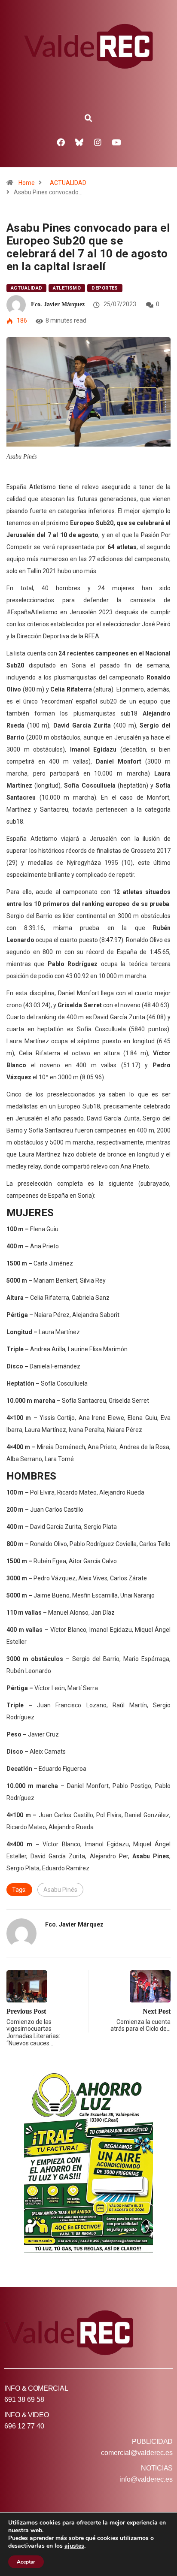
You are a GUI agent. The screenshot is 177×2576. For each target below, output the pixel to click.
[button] (88, 118)
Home (27, 183)
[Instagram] (98, 142)
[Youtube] (116, 142)
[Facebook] (61, 142)
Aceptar (26, 2562)
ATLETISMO (67, 288)
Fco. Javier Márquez (58, 304)
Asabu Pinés (60, 1890)
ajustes (74, 2546)
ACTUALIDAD (68, 183)
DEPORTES (105, 288)
